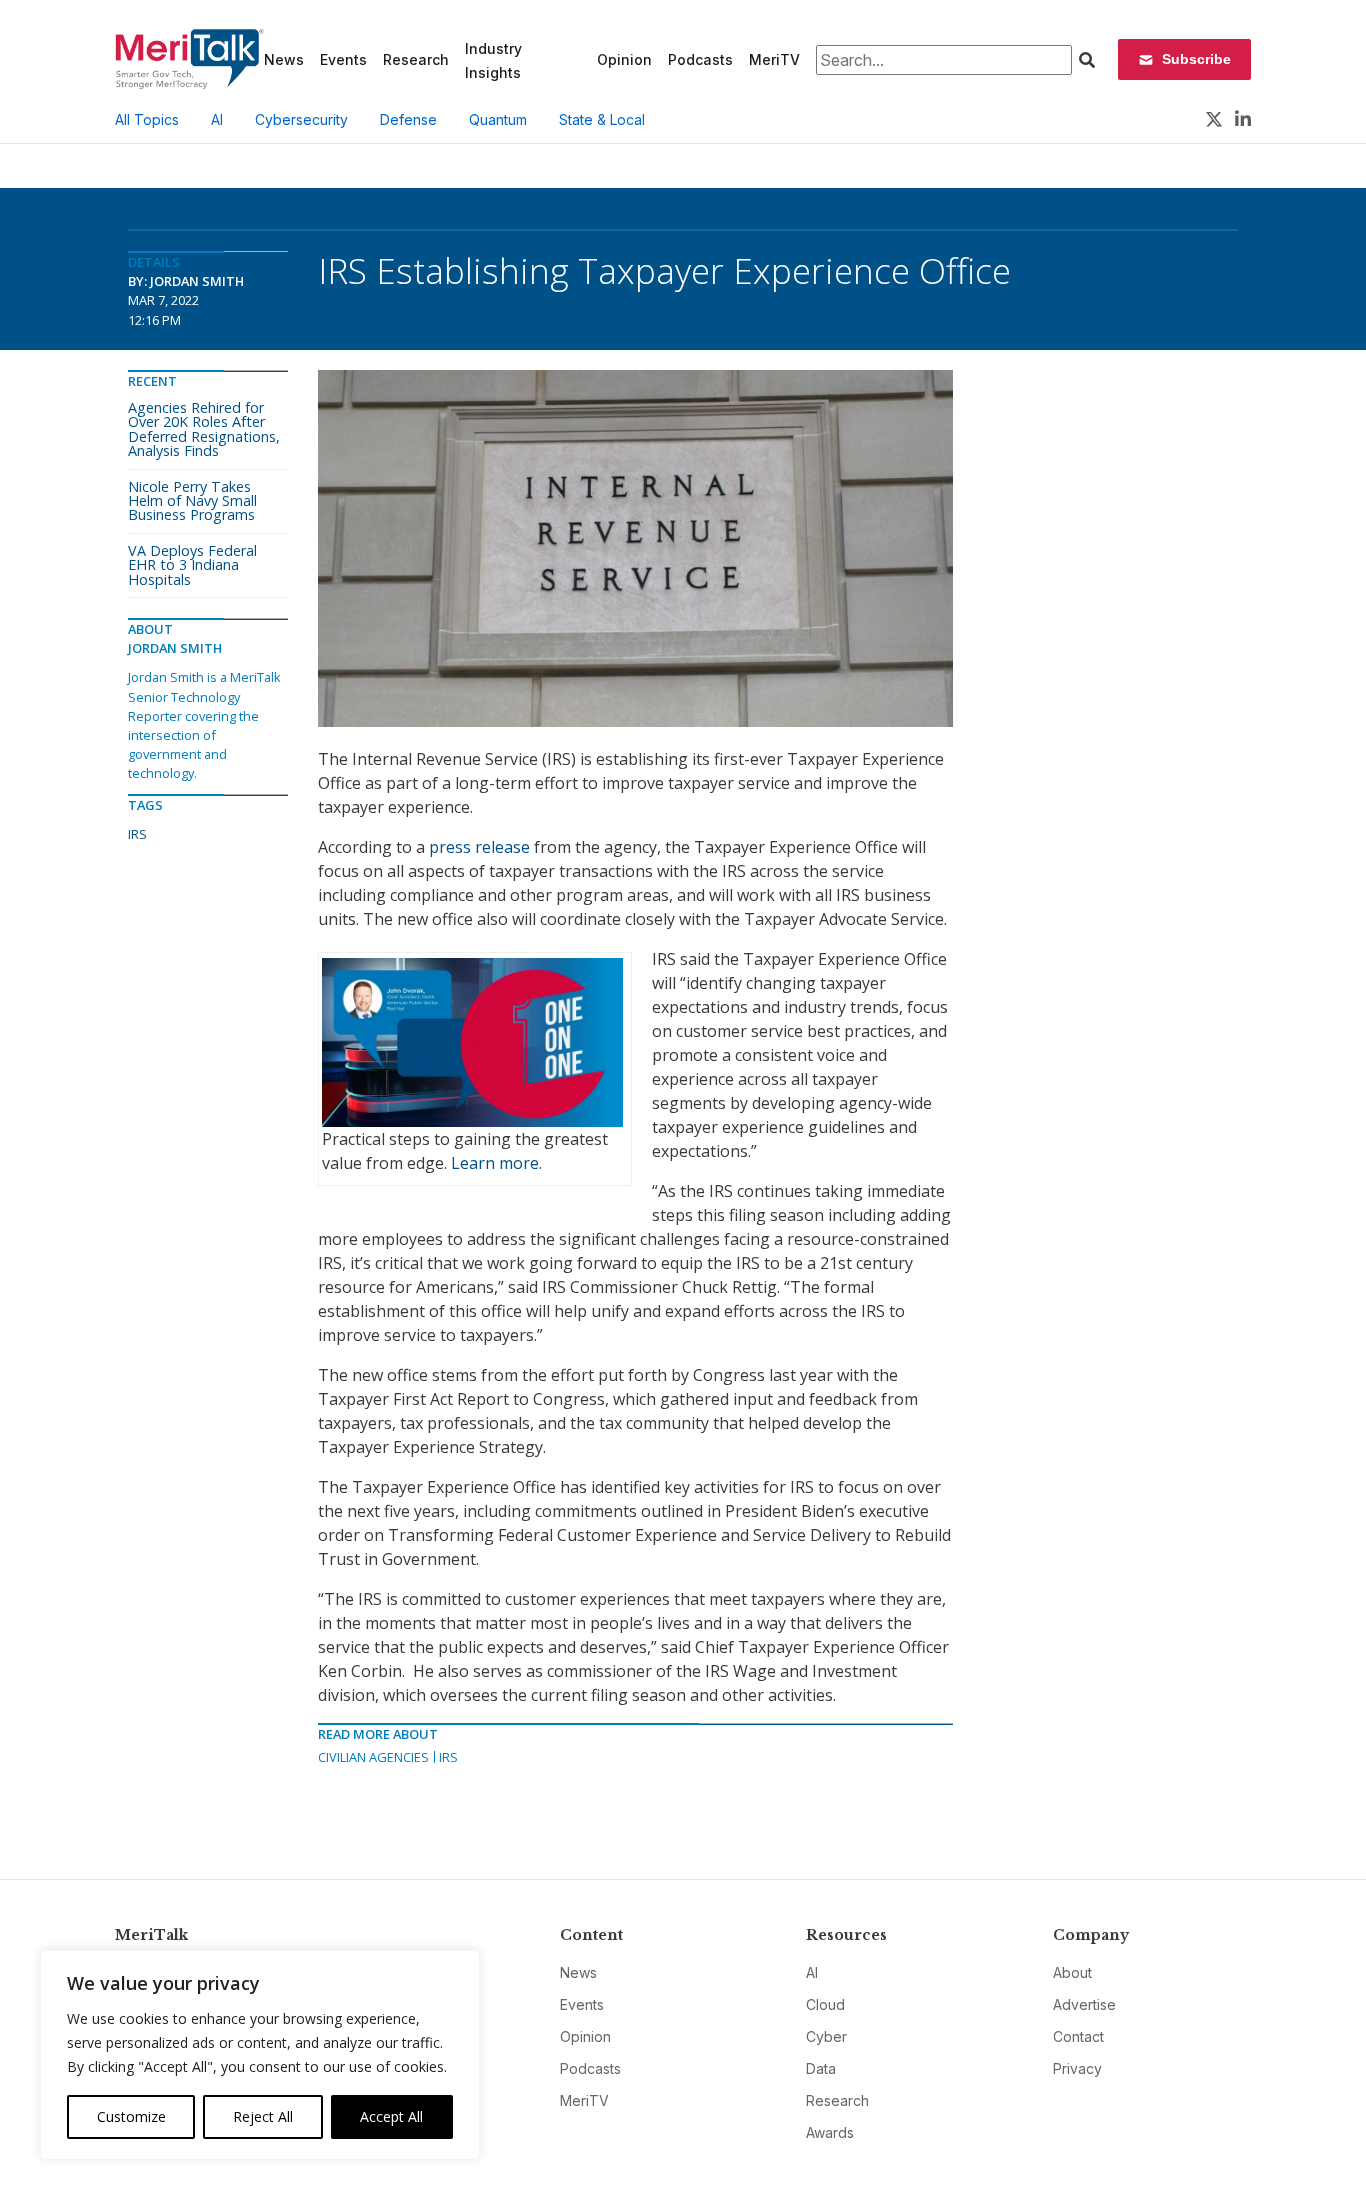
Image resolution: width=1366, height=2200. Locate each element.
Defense (408, 119)
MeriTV (774, 59)
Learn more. (496, 1163)
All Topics (147, 119)
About (1072, 1972)
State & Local (602, 119)
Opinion (624, 59)
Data (821, 2068)
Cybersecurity (301, 119)
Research (416, 59)
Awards (830, 2132)
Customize (131, 2116)
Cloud (825, 2004)
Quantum (498, 119)
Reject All (263, 2116)
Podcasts (700, 59)
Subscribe (1196, 59)
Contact (1078, 2036)
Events (343, 59)
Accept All (391, 2116)
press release (479, 847)
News (284, 59)
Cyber (826, 2036)
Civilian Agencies (373, 1757)
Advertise (1084, 2004)
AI (217, 119)
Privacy (1077, 2068)
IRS (448, 1757)
